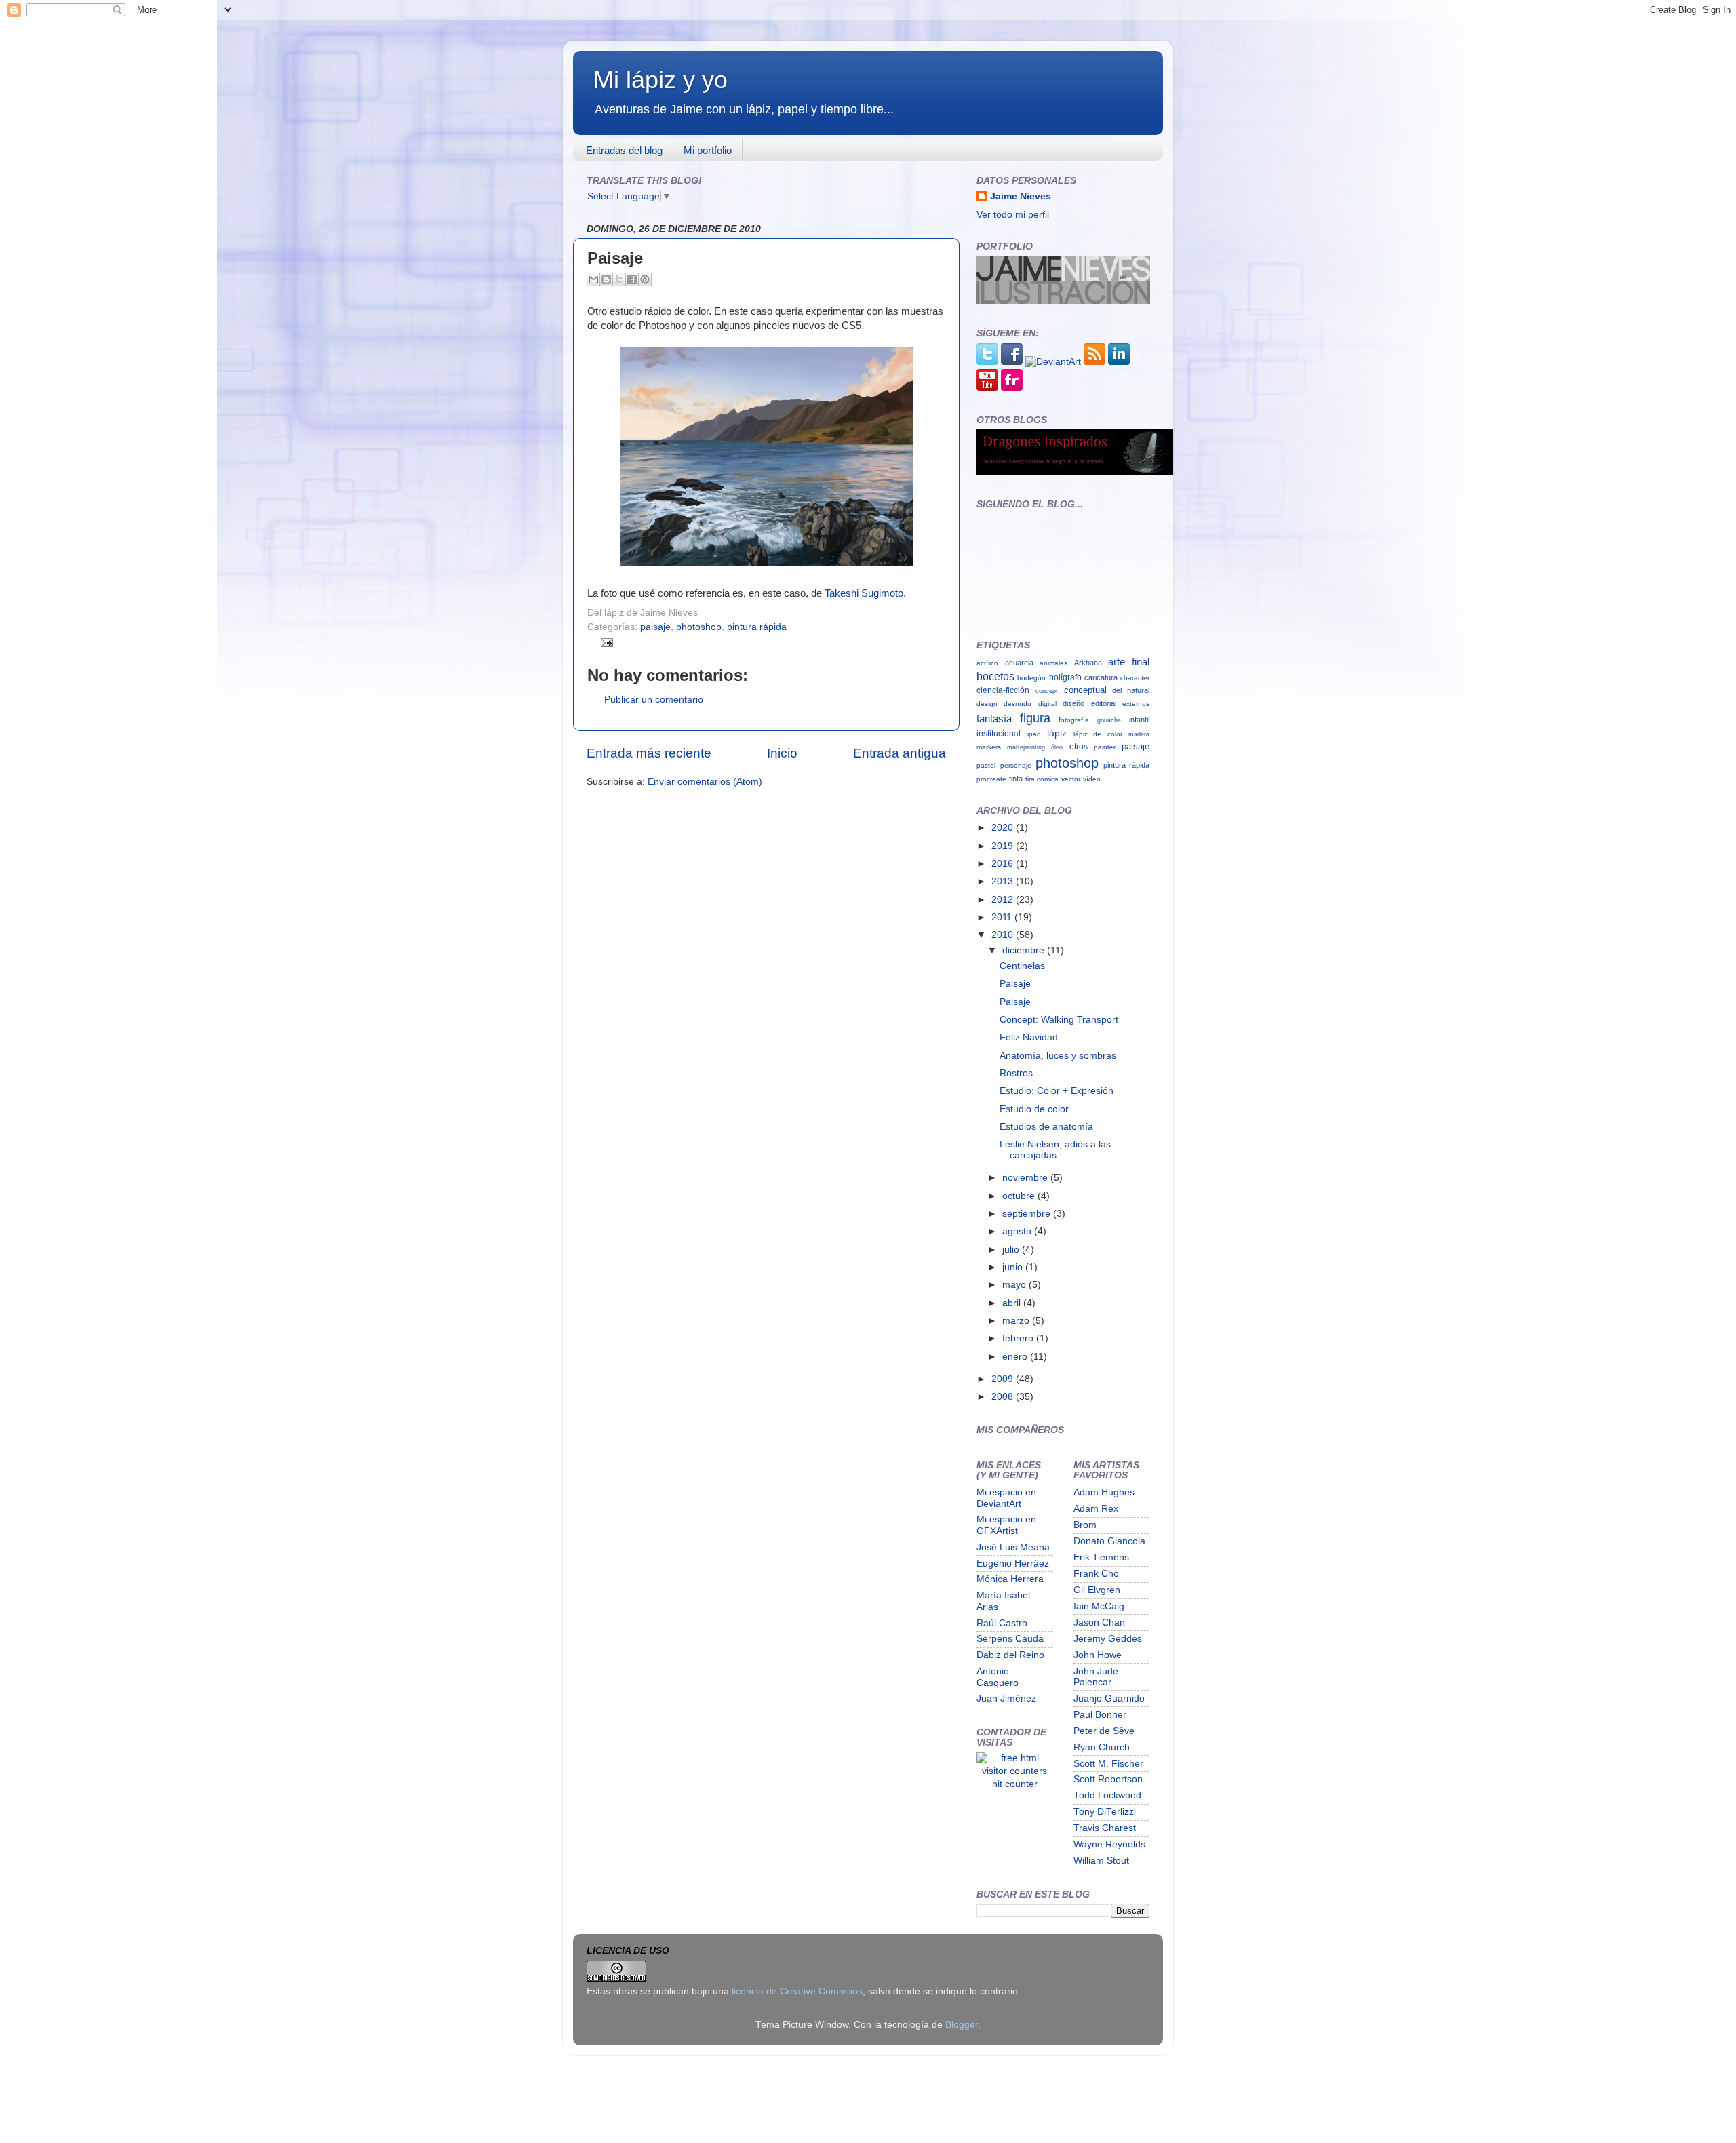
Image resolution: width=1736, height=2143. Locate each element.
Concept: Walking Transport (1059, 1020)
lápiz (1057, 733)
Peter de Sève (1104, 1731)
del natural (1131, 690)
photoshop (699, 627)
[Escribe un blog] (606, 279)
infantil (1139, 720)
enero (1016, 1357)
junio (1014, 1267)
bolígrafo (1065, 677)
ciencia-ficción (1003, 690)
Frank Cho (1096, 1574)
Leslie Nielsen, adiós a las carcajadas (1055, 1150)
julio (1012, 1250)
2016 (1004, 864)
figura (1035, 718)
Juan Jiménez (1006, 1698)
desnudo (1018, 704)
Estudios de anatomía (1046, 1127)
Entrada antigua (900, 753)
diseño (1073, 703)
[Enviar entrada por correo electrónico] (605, 642)
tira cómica (1042, 779)
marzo (1017, 1321)
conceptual (1085, 690)
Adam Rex (1096, 1509)
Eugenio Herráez (1013, 1564)
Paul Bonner (1100, 1715)
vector (1071, 779)
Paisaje (1015, 984)
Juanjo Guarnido (1109, 1698)
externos (1136, 704)
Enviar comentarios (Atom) (705, 782)
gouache (1109, 720)
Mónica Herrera (1010, 1579)
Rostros (1016, 1073)
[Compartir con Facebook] (632, 279)
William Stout (1101, 1861)
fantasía (994, 719)
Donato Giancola (1109, 1541)
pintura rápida (757, 627)
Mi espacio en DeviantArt (1006, 1498)
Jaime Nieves (1021, 196)
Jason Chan (1099, 1623)
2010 (1004, 935)
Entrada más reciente (649, 753)
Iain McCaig (1099, 1606)
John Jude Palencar (1096, 1677)
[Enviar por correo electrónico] (593, 279)
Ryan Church (1102, 1747)
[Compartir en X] (619, 279)
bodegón (1031, 678)
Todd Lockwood (1107, 1795)
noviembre (1026, 1178)
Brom (1085, 1525)
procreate (991, 779)
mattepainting (1026, 747)
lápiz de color (1098, 734)
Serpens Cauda (1010, 1639)
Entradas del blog (624, 150)
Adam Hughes (1104, 1492)
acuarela (1019, 663)
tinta (1016, 779)
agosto (1018, 1231)
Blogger (962, 2025)
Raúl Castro (1002, 1623)
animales (1053, 663)
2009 (1004, 1379)
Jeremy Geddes (1108, 1639)
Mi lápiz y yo (660, 80)
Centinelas (1022, 966)
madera (1139, 734)
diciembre (1025, 950)
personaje (1016, 765)
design (987, 704)
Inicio (782, 753)
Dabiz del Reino (1010, 1655)
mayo (1015, 1285)
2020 (1004, 828)
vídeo (1092, 779)
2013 (1004, 881)
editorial (1104, 703)
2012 (1004, 900)
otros (1079, 747)
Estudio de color (1034, 1109)
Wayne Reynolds (1109, 1844)
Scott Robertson (1108, 1779)
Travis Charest (1105, 1828)
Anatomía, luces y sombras (1058, 1056)
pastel (986, 765)
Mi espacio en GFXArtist (1006, 1525)
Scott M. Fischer (1108, 1764)
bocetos (995, 676)
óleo (1057, 747)
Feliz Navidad (1029, 1037)
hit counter (1015, 1784)
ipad (1034, 734)
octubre (1020, 1196)
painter (1105, 747)
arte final (1129, 662)
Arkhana (1088, 663)
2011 (1003, 917)
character (1135, 678)
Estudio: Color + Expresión (1057, 1091)
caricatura (1101, 677)
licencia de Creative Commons (797, 1991)
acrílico (987, 663)
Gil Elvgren (1097, 1590)
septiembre (1028, 1214)
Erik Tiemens (1101, 1557)
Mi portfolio (708, 150)
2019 (1004, 846)
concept (1047, 691)
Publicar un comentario (654, 700)
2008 (1004, 1397)
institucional (999, 734)
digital (1047, 704)
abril (1013, 1303)
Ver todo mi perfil (1013, 215)
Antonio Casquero (998, 1677)
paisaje (655, 627)
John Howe (1098, 1655)
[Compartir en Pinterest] (645, 279)
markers (989, 747)
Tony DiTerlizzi (1105, 1812)
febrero (1019, 1338)
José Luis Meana (1013, 1547)
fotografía (1074, 720)
